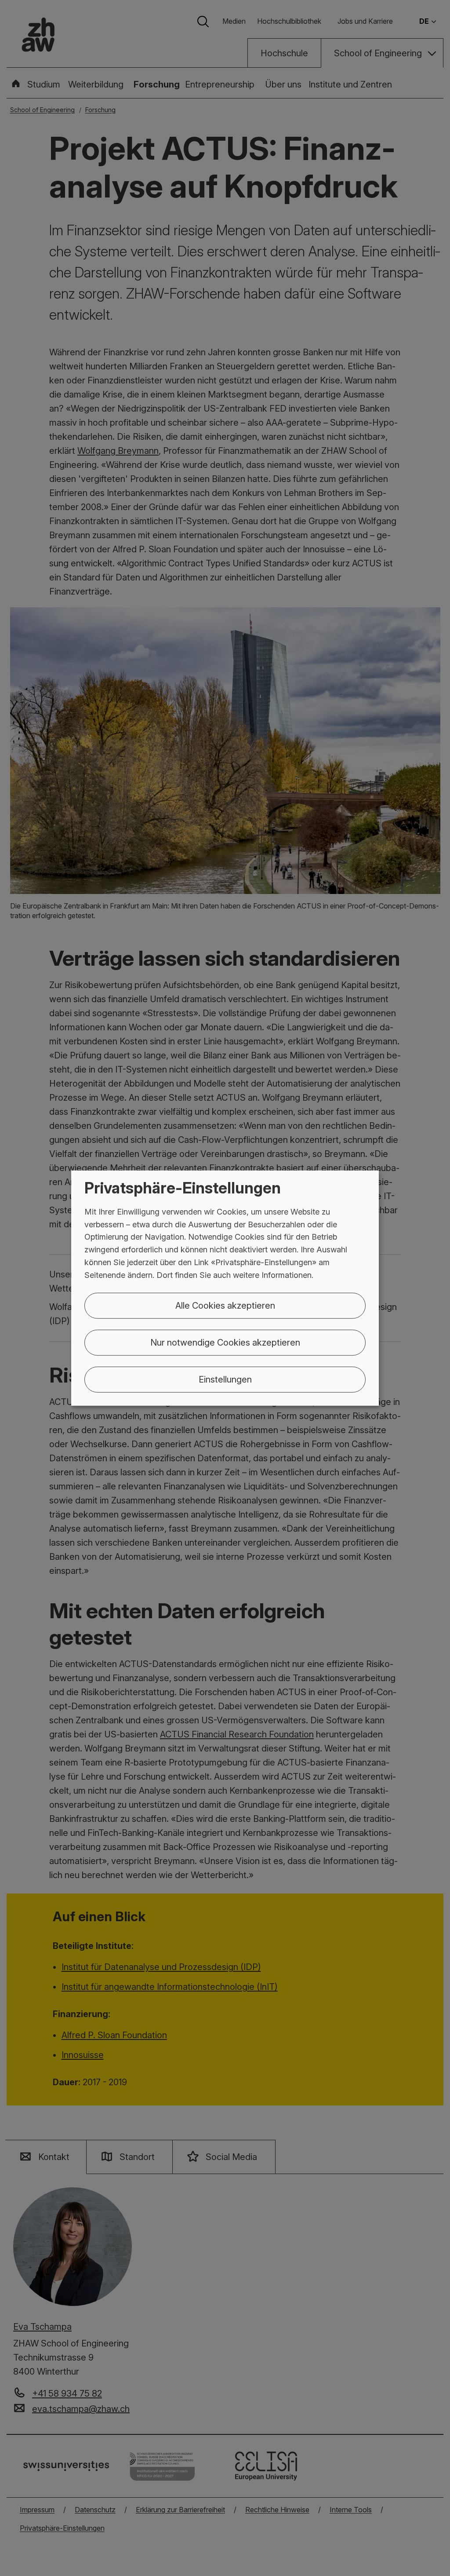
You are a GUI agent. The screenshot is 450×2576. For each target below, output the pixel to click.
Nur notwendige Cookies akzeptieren (225, 1342)
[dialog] (225, 1288)
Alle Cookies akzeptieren (225, 1305)
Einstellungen (225, 1379)
